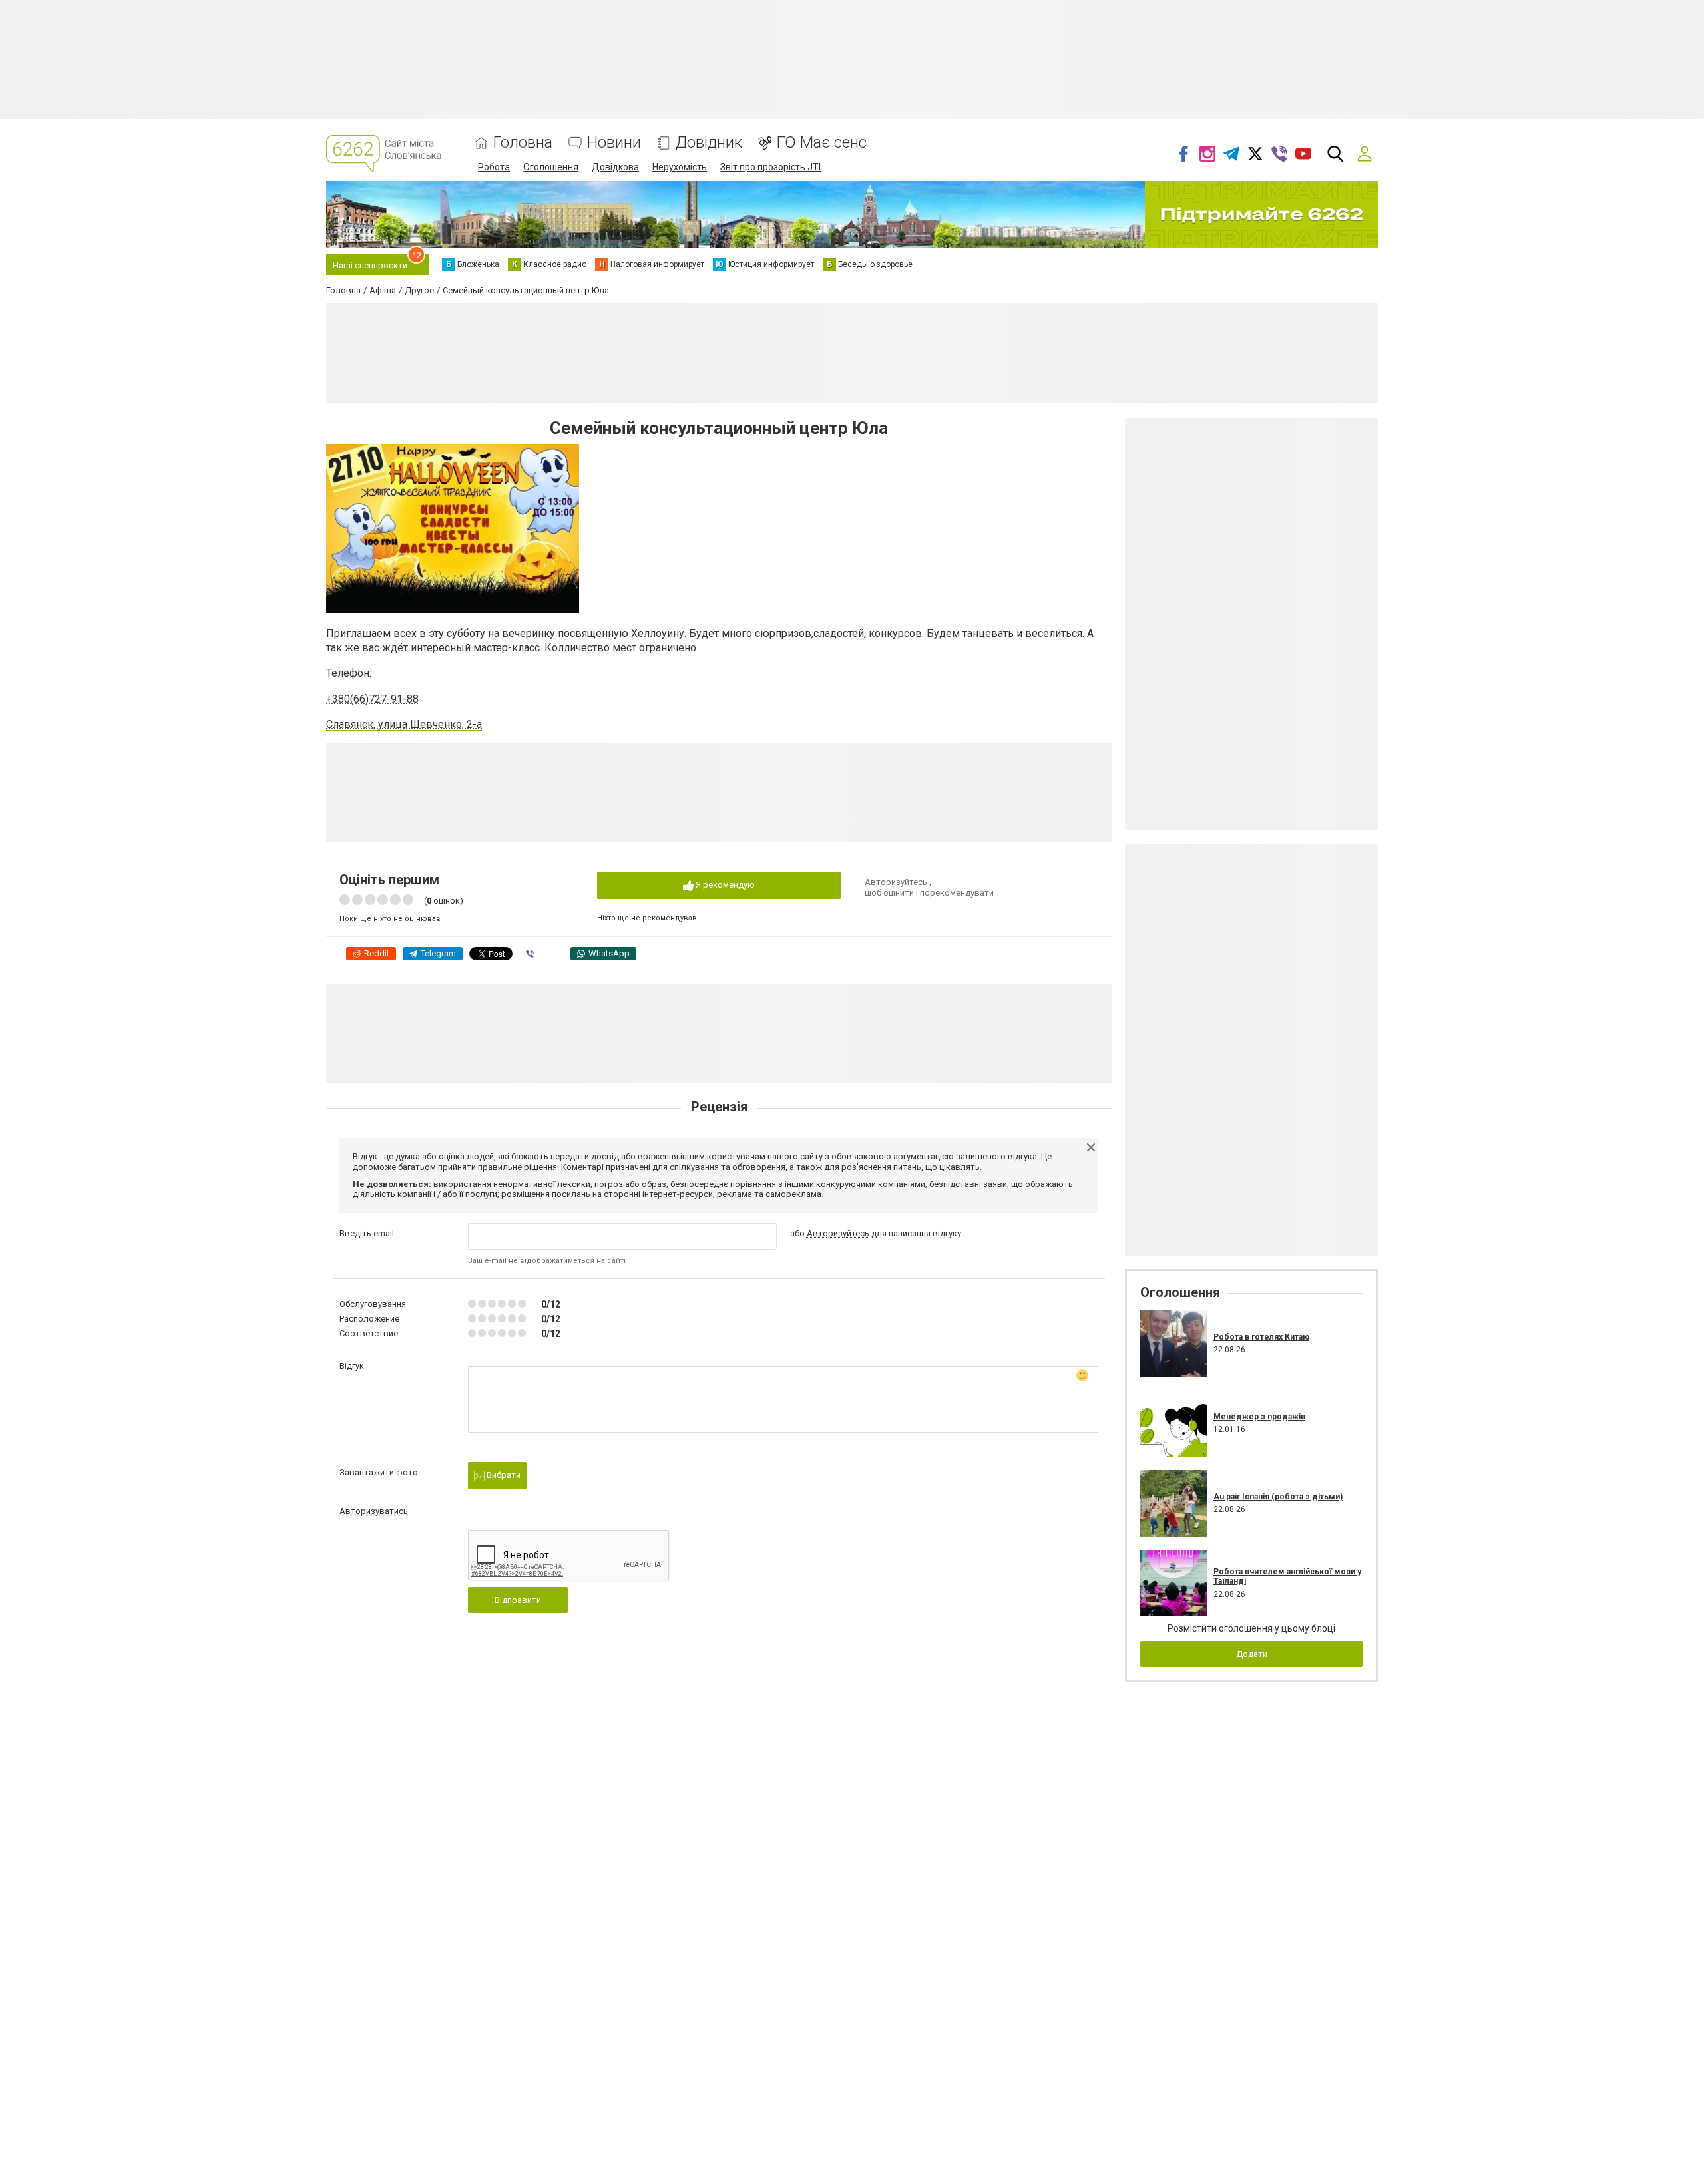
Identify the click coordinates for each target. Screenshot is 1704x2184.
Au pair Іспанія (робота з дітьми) (1278, 1497)
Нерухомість (680, 167)
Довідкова (615, 167)
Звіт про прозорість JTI (770, 167)
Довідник (709, 143)
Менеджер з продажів (1259, 1417)
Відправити (518, 1600)
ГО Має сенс (822, 143)
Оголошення (551, 167)
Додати (1252, 1654)
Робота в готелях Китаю (1261, 1337)
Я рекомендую (724, 885)
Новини (614, 143)
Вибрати (503, 1475)
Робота (494, 167)
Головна (523, 143)
